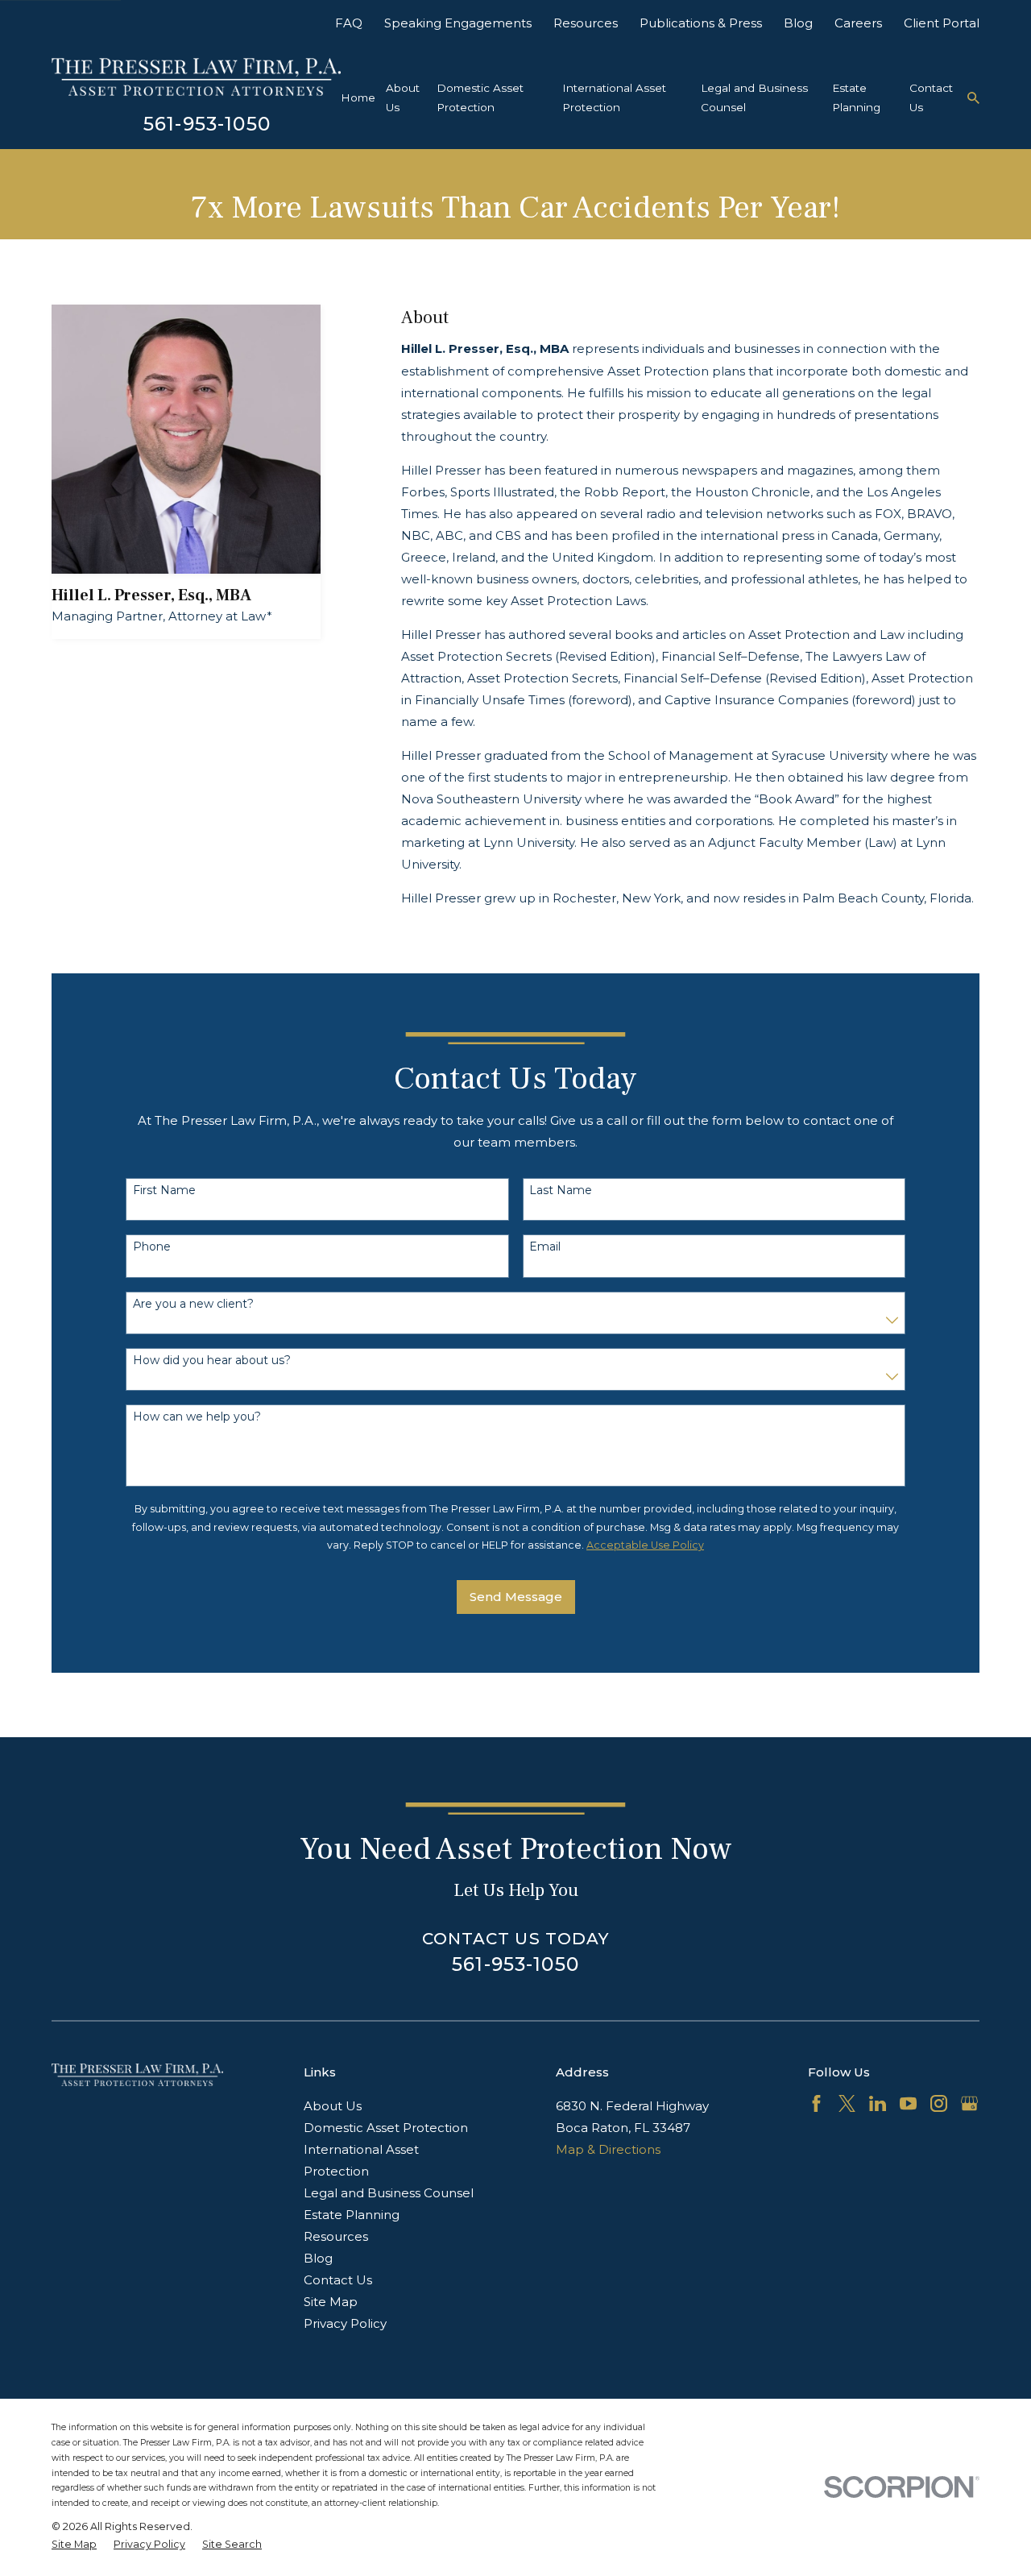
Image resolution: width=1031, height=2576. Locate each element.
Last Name (561, 1191)
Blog (798, 23)
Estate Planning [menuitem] (856, 97)
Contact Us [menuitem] (931, 97)
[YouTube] (908, 2103)
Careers (858, 23)
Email (545, 1247)
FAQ (349, 23)
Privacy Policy (345, 2323)
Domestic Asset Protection (386, 2128)
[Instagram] (939, 2103)
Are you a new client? (193, 1304)
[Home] (196, 77)
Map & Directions (608, 2149)
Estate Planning (352, 2215)
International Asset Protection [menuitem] (614, 97)
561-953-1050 (207, 124)
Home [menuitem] (358, 97)
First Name (164, 1191)
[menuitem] (74, 2545)
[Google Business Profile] (969, 2103)
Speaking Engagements (458, 23)
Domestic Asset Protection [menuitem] (480, 97)
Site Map (331, 2302)
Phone (152, 1247)
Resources (586, 23)
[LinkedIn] (878, 2103)
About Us (333, 2106)
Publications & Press (701, 23)
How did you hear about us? (212, 1361)
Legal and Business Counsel (389, 2193)
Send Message (516, 1597)
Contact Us (338, 2280)
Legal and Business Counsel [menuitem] (754, 97)
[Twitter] (847, 2103)
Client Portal (942, 23)
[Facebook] (816, 2103)
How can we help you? (197, 1417)
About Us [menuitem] (403, 97)
